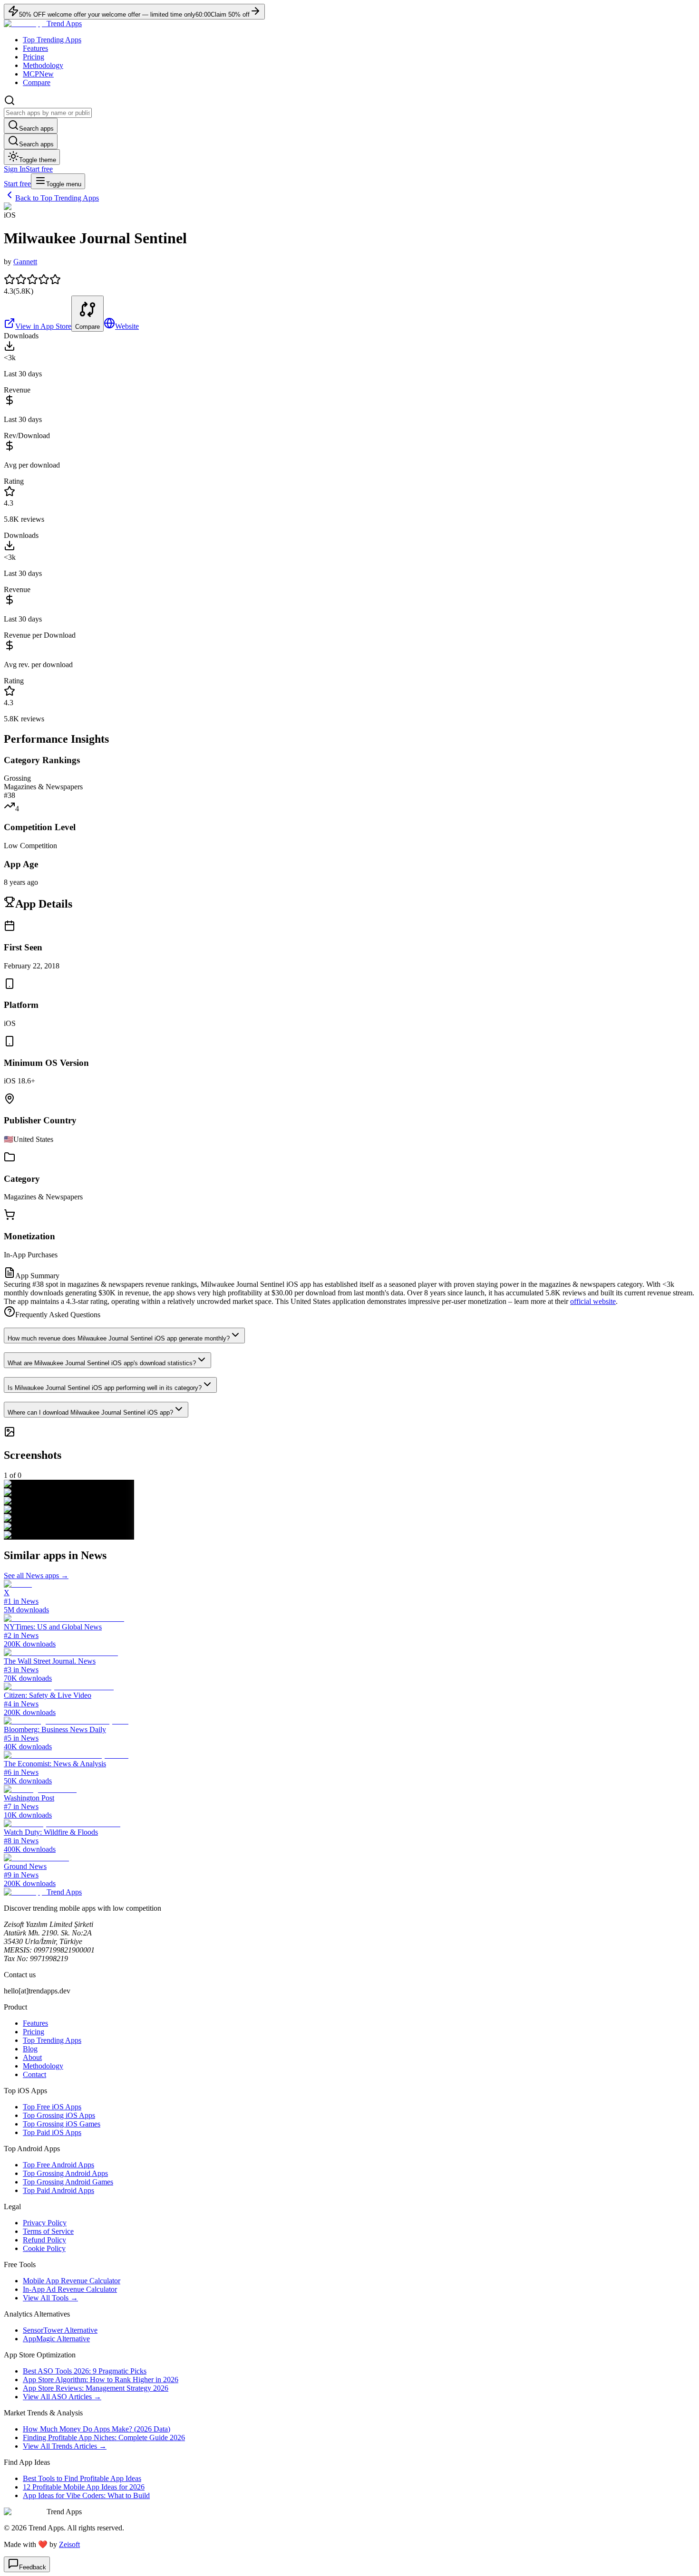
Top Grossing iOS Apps (59, 2115)
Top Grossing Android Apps (65, 2173)
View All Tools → (50, 2298)
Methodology (43, 65)
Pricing (34, 57)
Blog (30, 2049)
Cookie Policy (44, 2248)
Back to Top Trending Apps (57, 198)
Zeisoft (69, 2544)
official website (593, 1301)
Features (35, 48)
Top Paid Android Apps (58, 2190)
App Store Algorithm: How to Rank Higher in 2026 (101, 2380)
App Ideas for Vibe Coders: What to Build (86, 2495)
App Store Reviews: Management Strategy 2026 (96, 2388)
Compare (37, 82)
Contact (34, 2074)
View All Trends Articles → (65, 2446)
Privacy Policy (45, 2223)
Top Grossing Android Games (68, 2182)
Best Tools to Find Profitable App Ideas (82, 2478)
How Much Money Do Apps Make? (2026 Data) (97, 2429)
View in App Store (43, 326)
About (32, 2057)
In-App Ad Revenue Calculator (70, 2289)
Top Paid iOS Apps (52, 2132)
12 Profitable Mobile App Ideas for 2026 (84, 2487)
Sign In (15, 169)
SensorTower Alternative (60, 2330)
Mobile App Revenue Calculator (72, 2281)
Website (127, 326)
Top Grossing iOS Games (62, 2124)
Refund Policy (44, 2240)
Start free (39, 169)
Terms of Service (48, 2231)
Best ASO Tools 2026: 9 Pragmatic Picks (85, 2371)
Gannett (25, 262)
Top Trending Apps (52, 40)
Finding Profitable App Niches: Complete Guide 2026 (104, 2437)
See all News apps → (36, 1575)
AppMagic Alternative (56, 2339)
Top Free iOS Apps (52, 2107)
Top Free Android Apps (58, 2165)
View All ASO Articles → (62, 2397)
